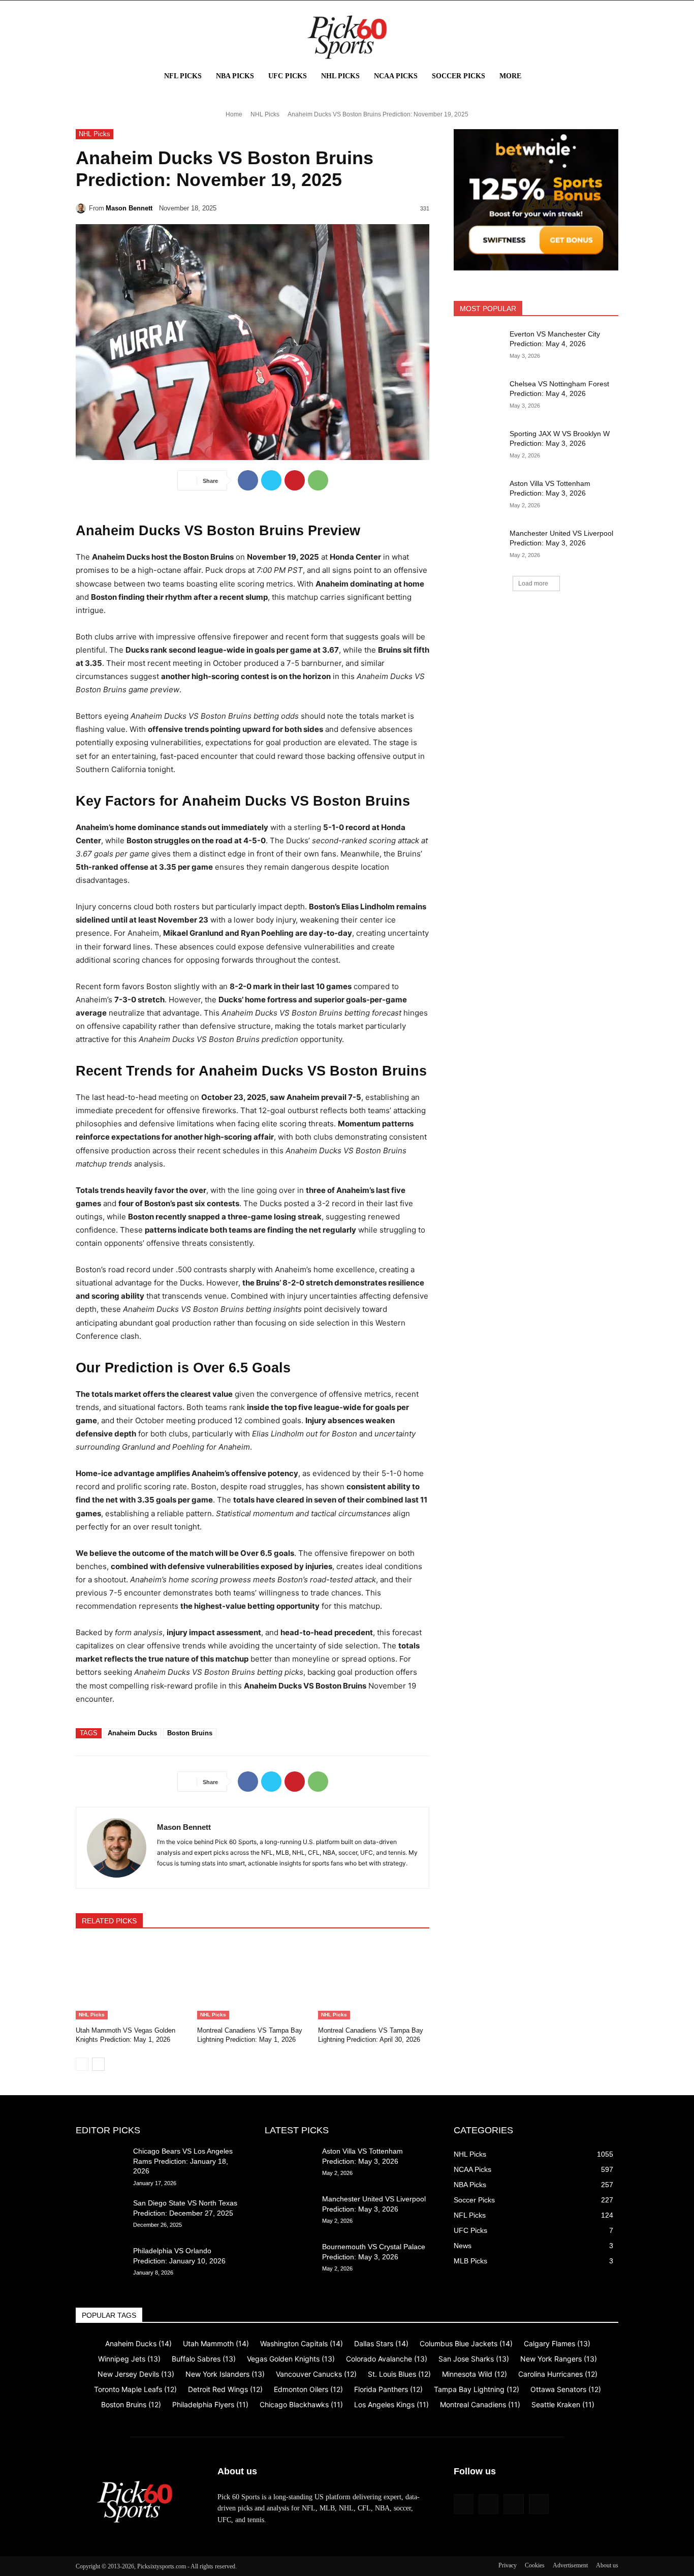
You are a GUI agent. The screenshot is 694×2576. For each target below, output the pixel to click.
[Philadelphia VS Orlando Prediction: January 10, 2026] (100, 2263)
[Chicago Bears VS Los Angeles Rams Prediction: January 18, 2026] (100, 2164)
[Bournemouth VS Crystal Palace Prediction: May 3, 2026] (289, 2259)
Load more (533, 584)
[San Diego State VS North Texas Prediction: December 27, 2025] (100, 2216)
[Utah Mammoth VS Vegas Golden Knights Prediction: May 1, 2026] (131, 1981)
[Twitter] (271, 480)
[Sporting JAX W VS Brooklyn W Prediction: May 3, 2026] (478, 446)
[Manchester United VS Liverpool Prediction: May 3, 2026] (478, 546)
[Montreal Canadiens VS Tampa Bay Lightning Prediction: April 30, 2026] (374, 1981)
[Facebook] (248, 480)
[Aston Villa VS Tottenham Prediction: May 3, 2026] (478, 496)
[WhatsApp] (318, 480)
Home (234, 114)
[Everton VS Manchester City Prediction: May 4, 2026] (478, 347)
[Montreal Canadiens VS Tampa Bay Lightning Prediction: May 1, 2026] (253, 1981)
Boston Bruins (190, 1733)
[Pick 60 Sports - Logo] (347, 37)
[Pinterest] (295, 480)
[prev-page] (82, 2064)
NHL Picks (265, 114)
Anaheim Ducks (132, 1733)
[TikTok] (513, 2504)
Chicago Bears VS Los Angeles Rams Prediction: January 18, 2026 (183, 2161)
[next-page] (98, 2064)
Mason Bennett (129, 208)
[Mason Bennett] (82, 208)
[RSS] (488, 2504)
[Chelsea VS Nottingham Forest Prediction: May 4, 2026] (478, 396)
